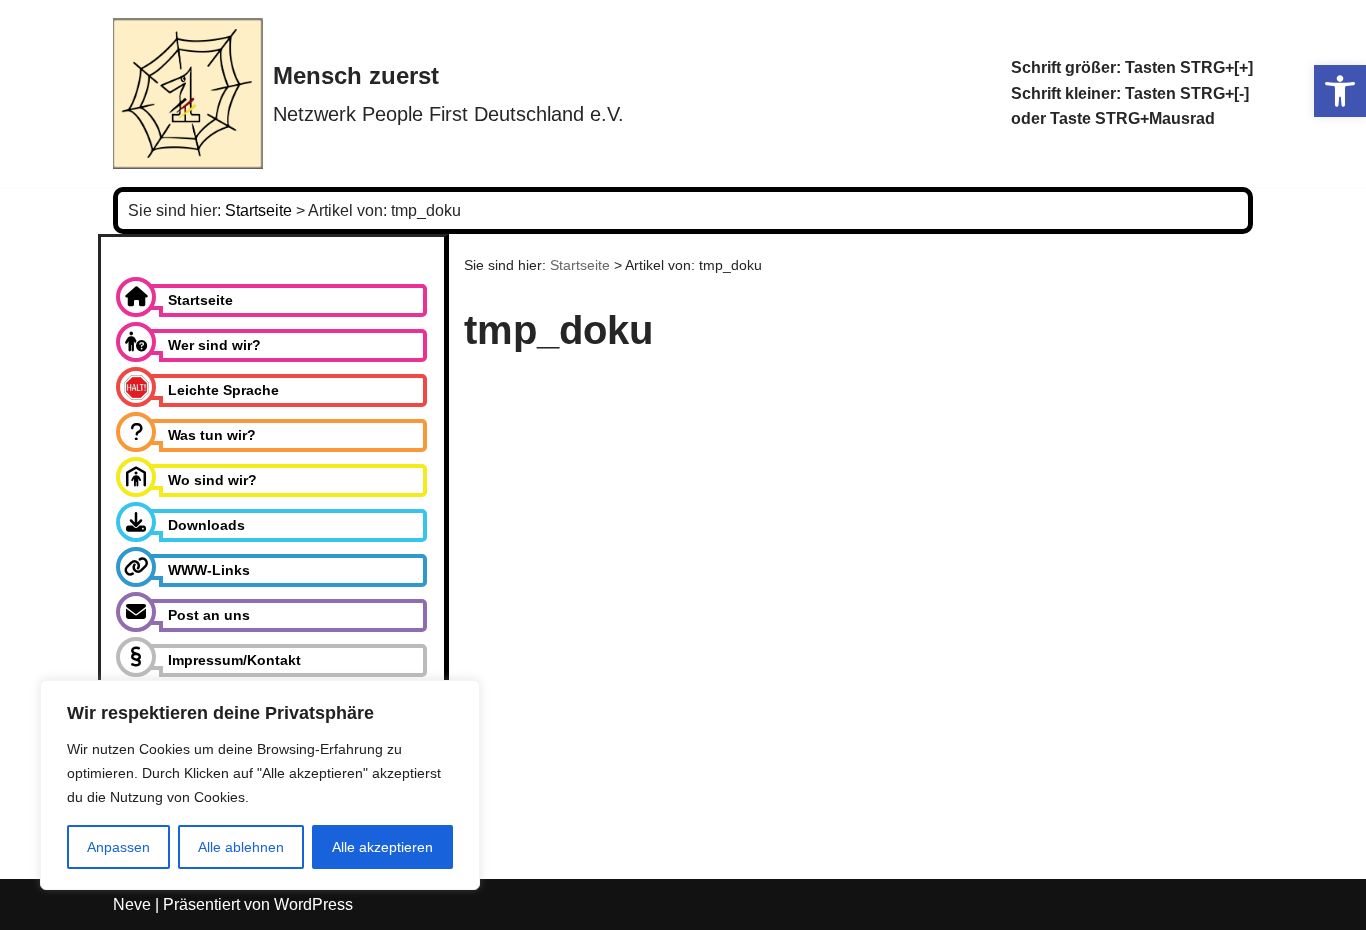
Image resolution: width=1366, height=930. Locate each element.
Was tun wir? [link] (212, 435)
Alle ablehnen (241, 847)
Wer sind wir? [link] (214, 345)
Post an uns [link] (209, 615)
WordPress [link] (313, 904)
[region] (260, 785)
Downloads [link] (206, 525)
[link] (1340, 91)
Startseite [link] (200, 300)
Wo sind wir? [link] (212, 480)
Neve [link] (132, 904)
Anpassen (118, 847)
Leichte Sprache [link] (223, 390)
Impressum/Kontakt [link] (234, 660)
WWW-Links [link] (209, 570)
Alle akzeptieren (382, 847)
